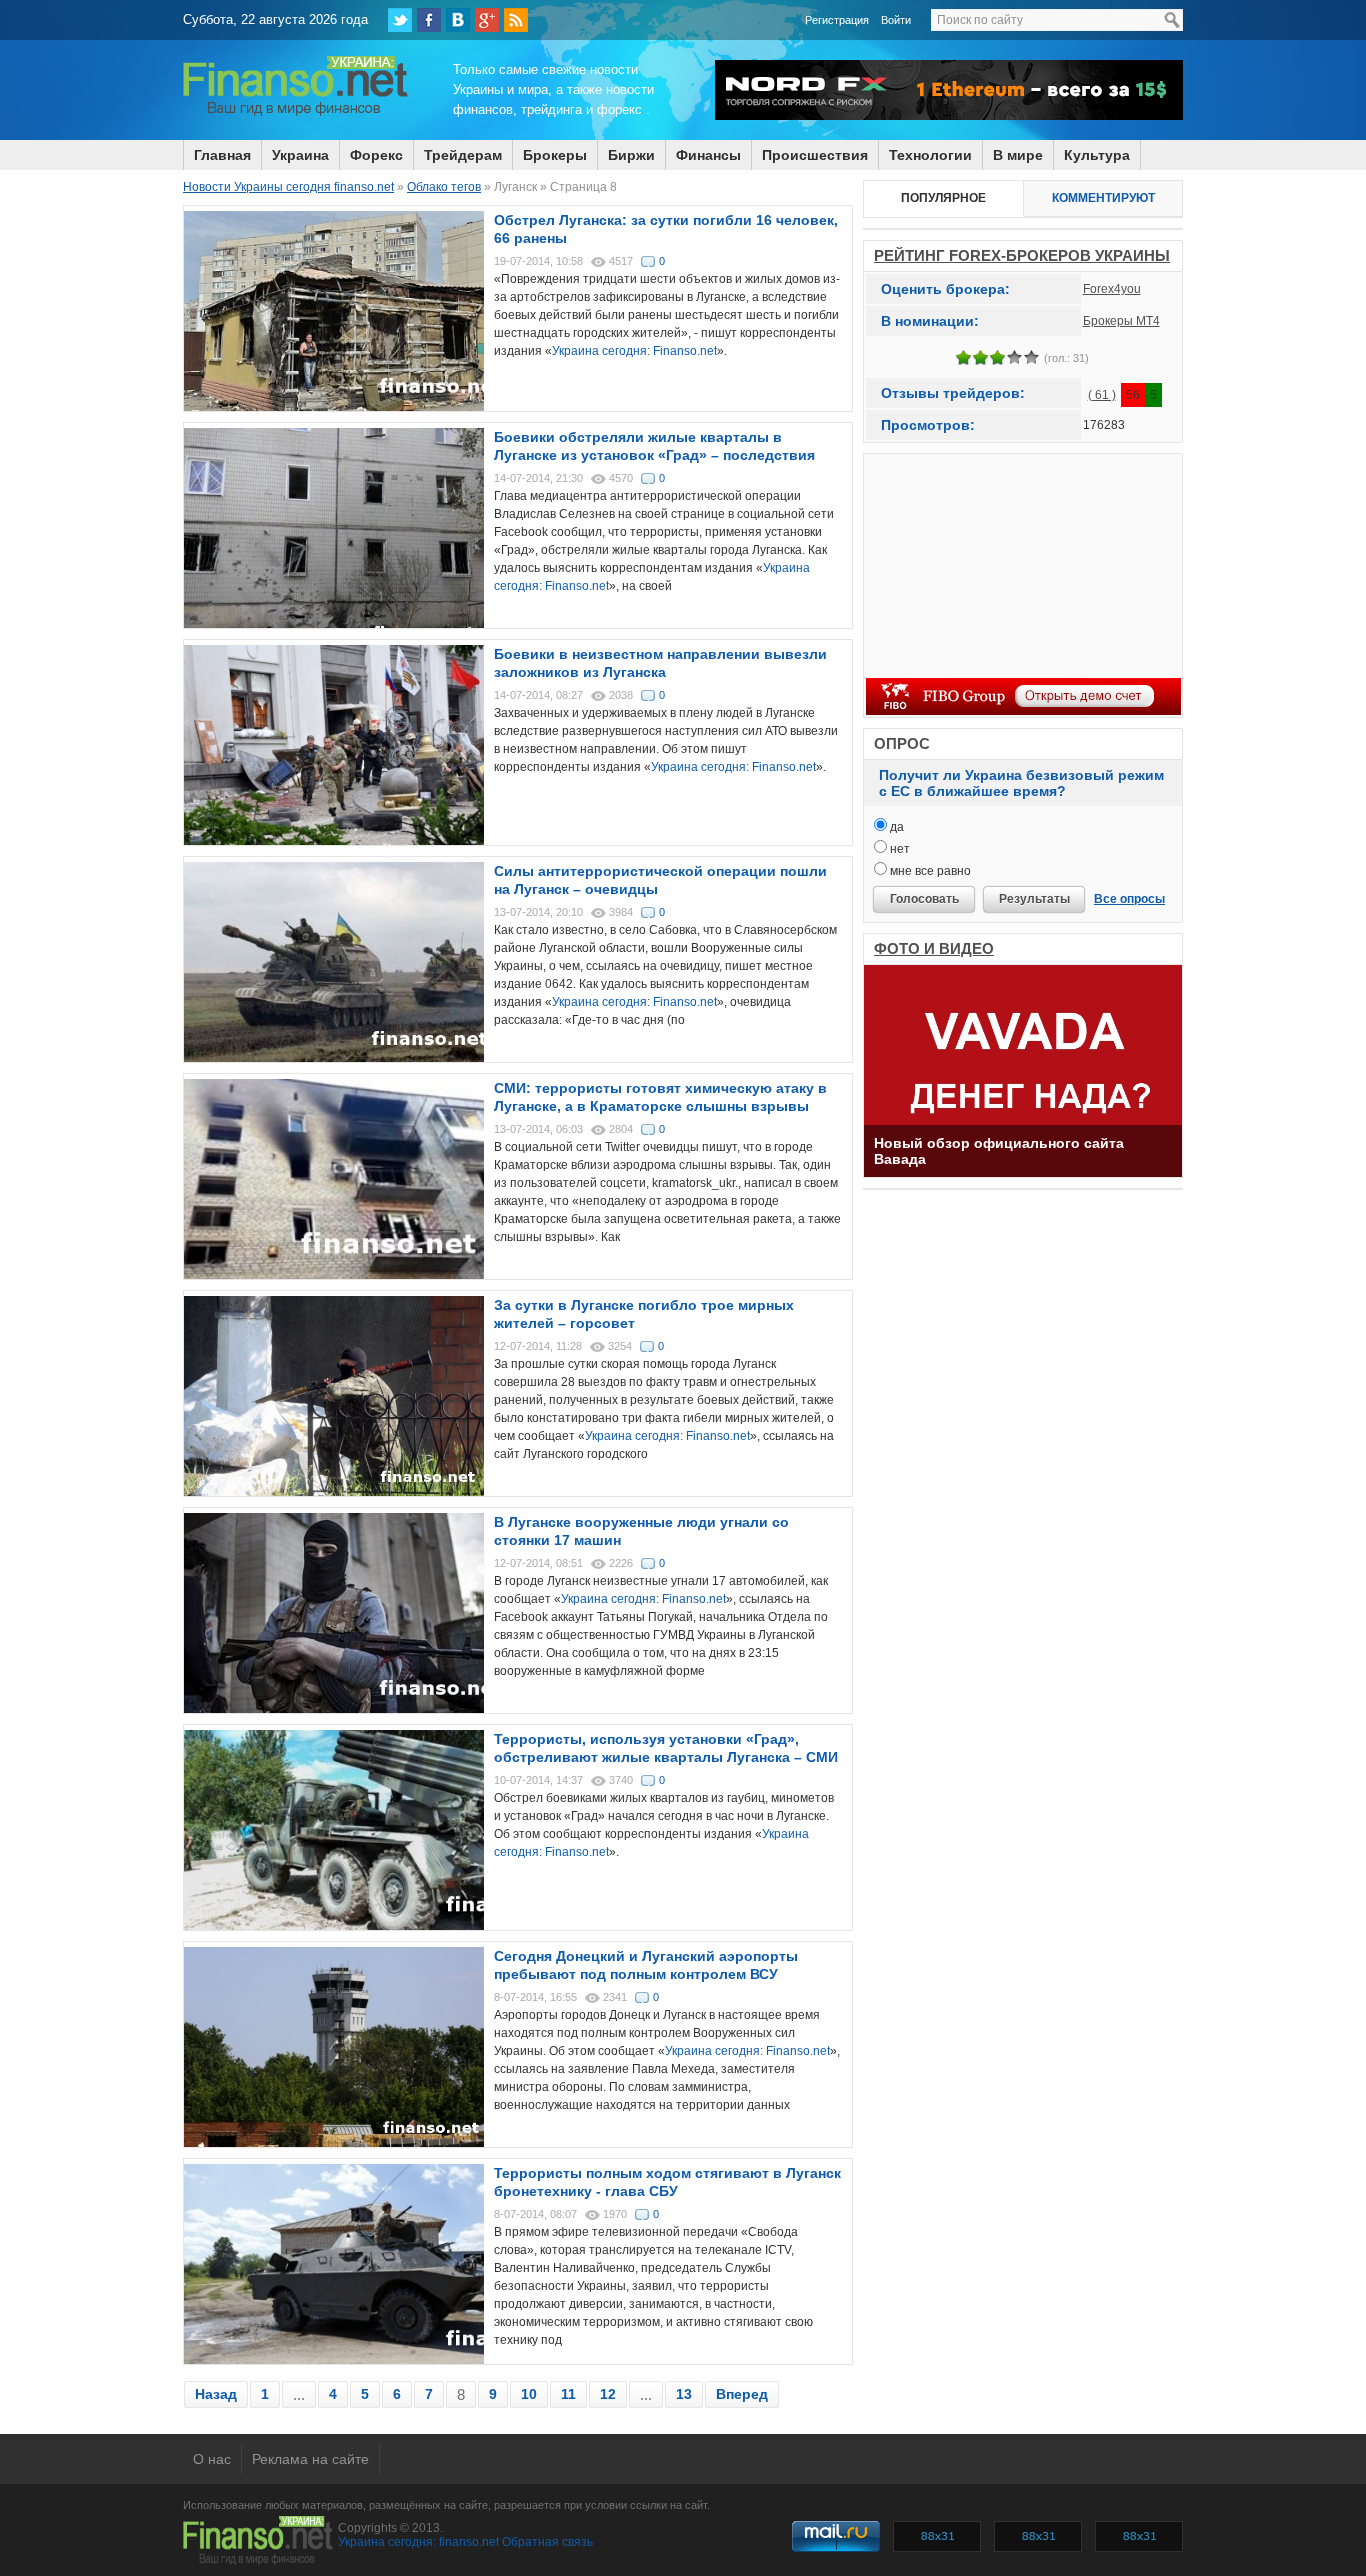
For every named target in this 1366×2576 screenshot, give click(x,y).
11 (568, 2394)
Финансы (708, 155)
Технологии (930, 155)
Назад (216, 2394)
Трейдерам (463, 155)
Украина (300, 155)
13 (684, 2394)
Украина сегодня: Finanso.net (634, 351)
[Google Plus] (487, 20)
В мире (1018, 155)
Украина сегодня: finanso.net (418, 2542)
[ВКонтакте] (458, 20)
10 (529, 2394)
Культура (1097, 155)
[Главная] (295, 113)
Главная (222, 155)
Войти (896, 20)
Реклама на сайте (310, 2459)
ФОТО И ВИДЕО (934, 948)
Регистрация (837, 20)
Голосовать (924, 899)
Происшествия (815, 155)
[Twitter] (400, 20)
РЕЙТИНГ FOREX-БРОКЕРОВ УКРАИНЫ (1022, 255)
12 (608, 2394)
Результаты (1034, 899)
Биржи (631, 155)
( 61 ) (1102, 395)
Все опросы (1129, 899)
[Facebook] (429, 20)
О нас (212, 2459)
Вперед (742, 2394)
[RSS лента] (516, 20)
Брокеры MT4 (1121, 321)
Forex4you (1112, 289)
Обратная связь (547, 2542)
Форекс (376, 155)
